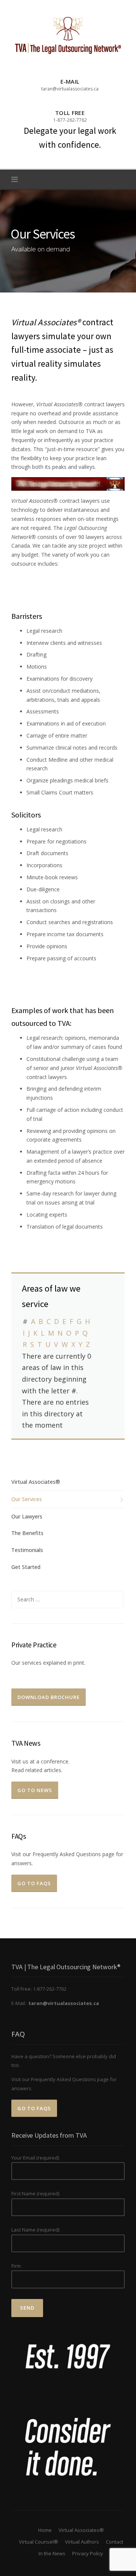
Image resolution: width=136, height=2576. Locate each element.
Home (45, 2530)
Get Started (26, 1567)
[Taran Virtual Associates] (68, 35)
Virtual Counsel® (39, 2542)
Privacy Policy (88, 2553)
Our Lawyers (27, 1516)
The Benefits (27, 1533)
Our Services (27, 1499)
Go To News (35, 1790)
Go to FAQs (34, 1883)
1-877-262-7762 (70, 120)
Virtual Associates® (36, 1482)
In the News (52, 2553)
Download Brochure (49, 1697)
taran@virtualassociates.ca (70, 89)
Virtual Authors (82, 2542)
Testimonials (27, 1550)
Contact (114, 2542)
